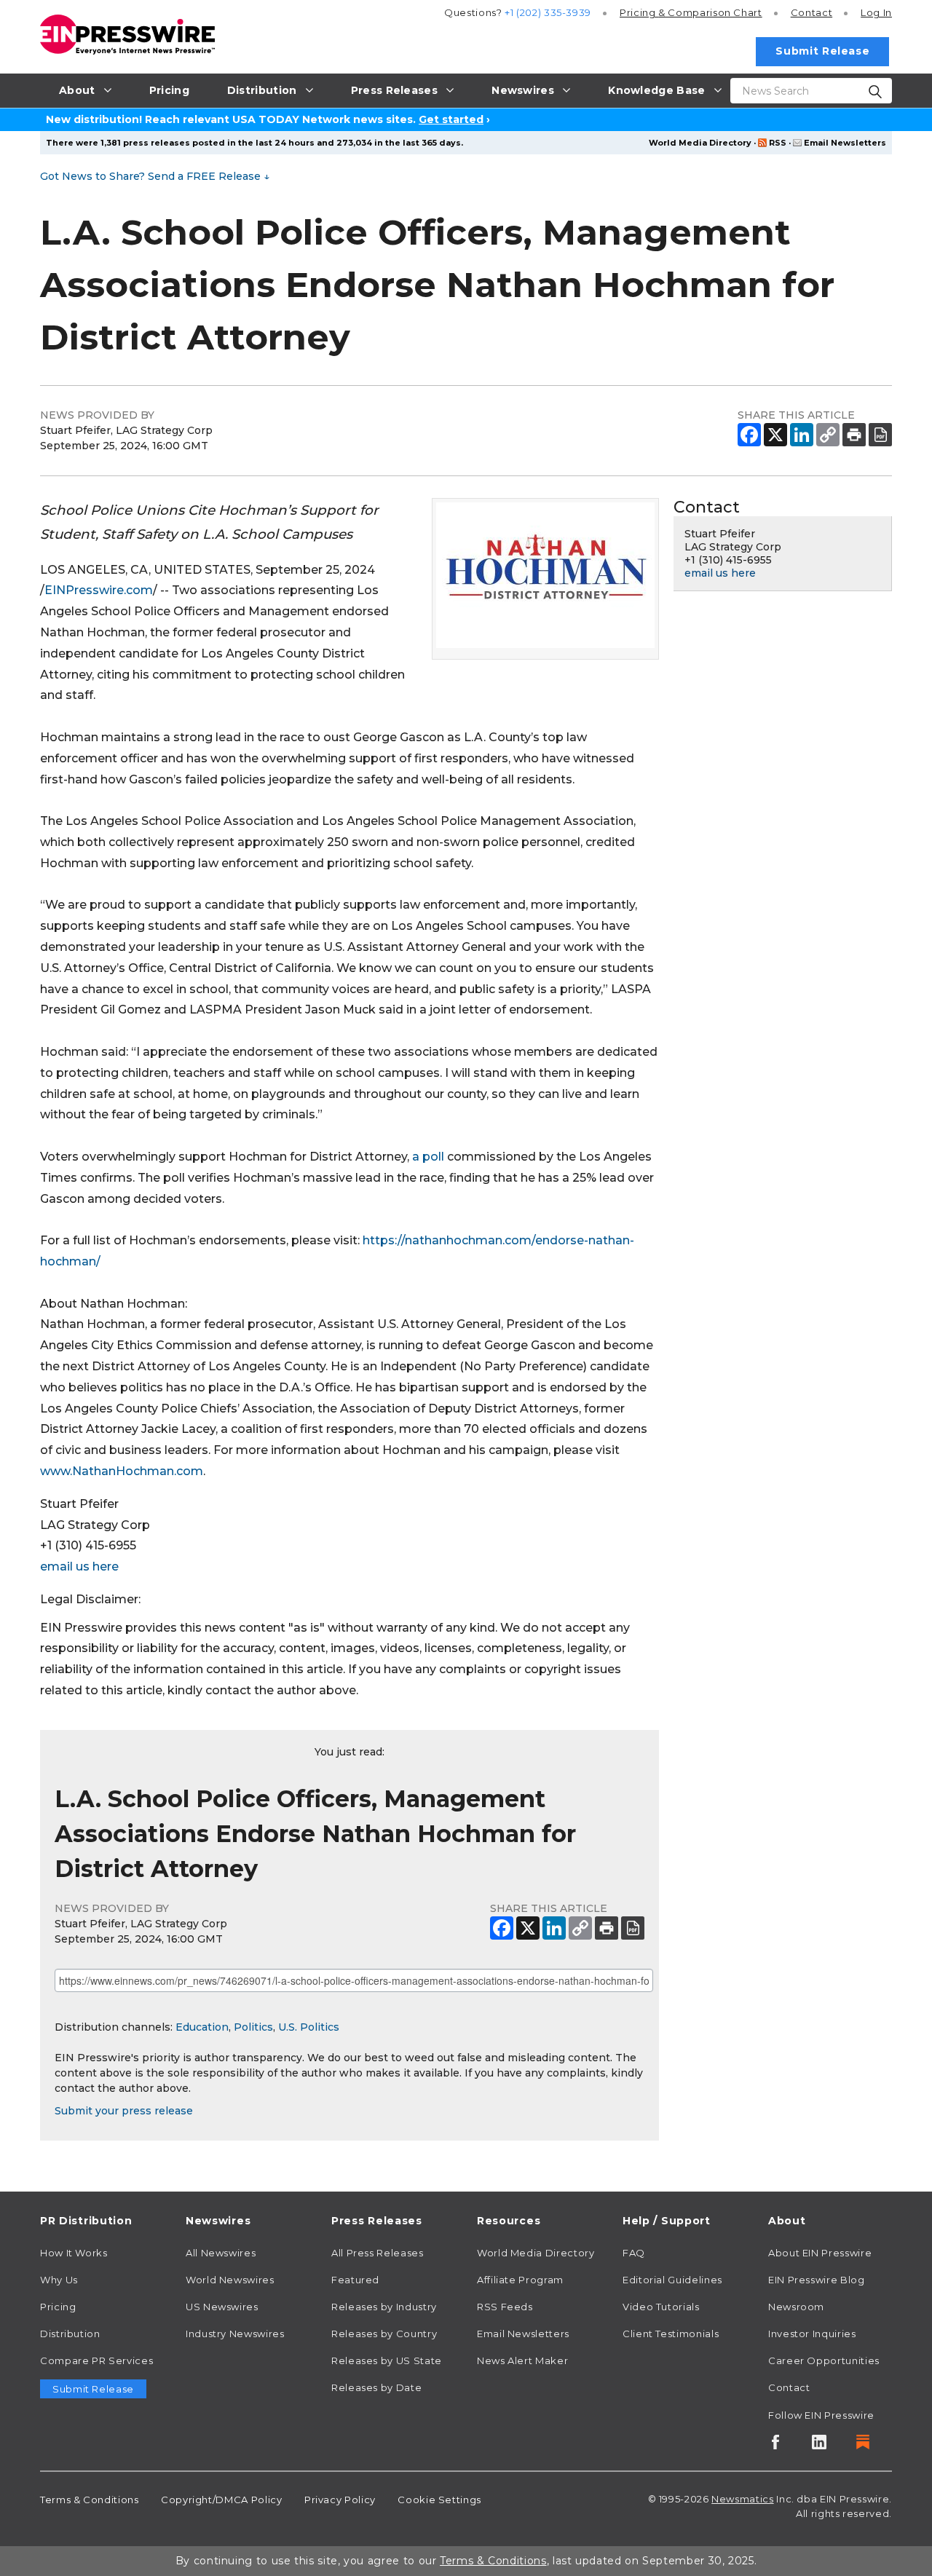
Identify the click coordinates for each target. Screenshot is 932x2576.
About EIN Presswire (820, 2253)
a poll (428, 1157)
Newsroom (796, 2307)
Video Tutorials (661, 2307)
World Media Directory (700, 143)
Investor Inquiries (812, 2334)
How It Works (74, 2253)
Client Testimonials (671, 2334)
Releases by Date (376, 2387)
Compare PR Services (96, 2360)
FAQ (634, 2253)
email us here (79, 1566)
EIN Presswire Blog (817, 2280)
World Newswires (230, 2280)
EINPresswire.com (99, 590)
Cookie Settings (439, 2500)
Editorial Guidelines (672, 2280)
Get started (451, 119)
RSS (778, 143)
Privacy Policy (340, 2500)
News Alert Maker (522, 2360)
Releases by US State (387, 2360)
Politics (253, 2027)
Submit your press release (124, 2111)
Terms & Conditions (90, 2500)
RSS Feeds (505, 2307)
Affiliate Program (520, 2280)
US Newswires (222, 2307)
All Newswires (221, 2253)
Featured (355, 2280)
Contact (811, 12)
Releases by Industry (384, 2307)
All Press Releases (378, 2253)
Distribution (70, 2334)
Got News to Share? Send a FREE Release (155, 176)
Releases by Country (384, 2334)
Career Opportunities (824, 2360)
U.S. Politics (309, 2027)
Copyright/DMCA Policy (221, 2500)
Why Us (59, 2280)
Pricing (691, 12)
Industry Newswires (235, 2334)
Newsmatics (742, 2499)
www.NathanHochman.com (122, 1471)
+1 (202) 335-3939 (548, 12)
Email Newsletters (845, 143)
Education (202, 2027)
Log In (876, 12)
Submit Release (822, 51)
